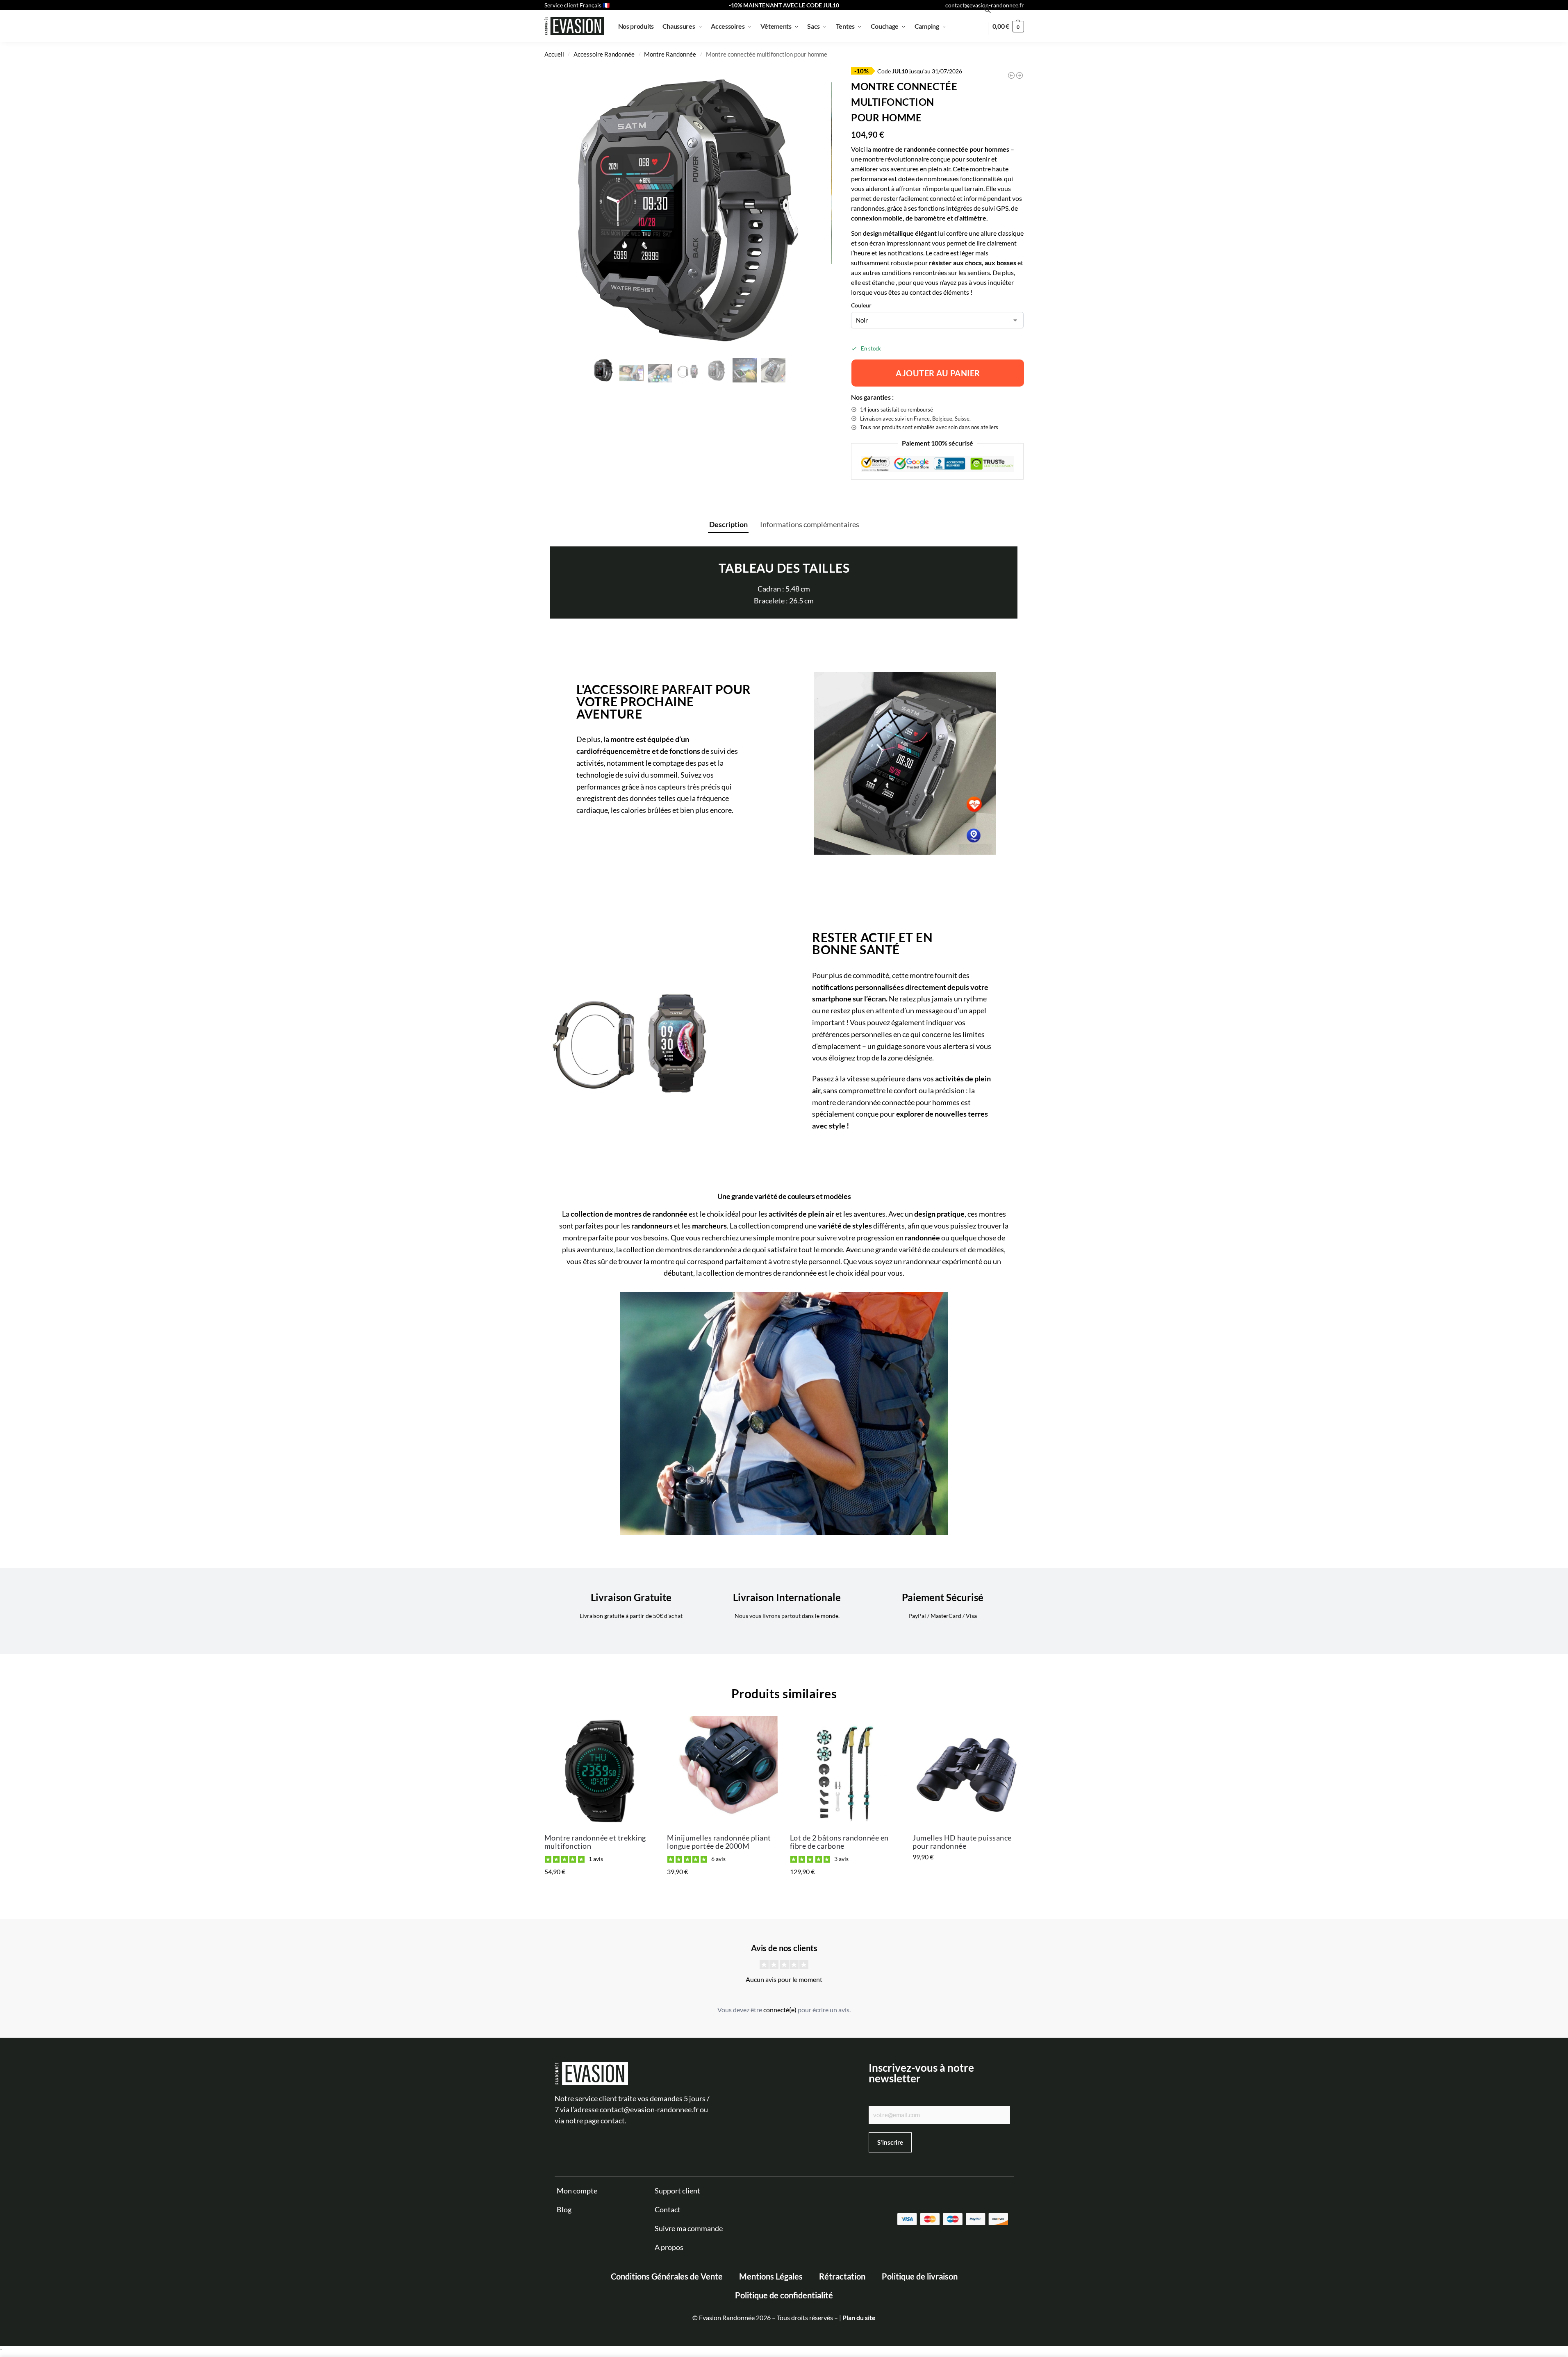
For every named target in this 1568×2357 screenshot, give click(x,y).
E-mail (1235, 2256)
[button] (1540, 2169)
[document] (784, 1178)
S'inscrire (1245, 2296)
